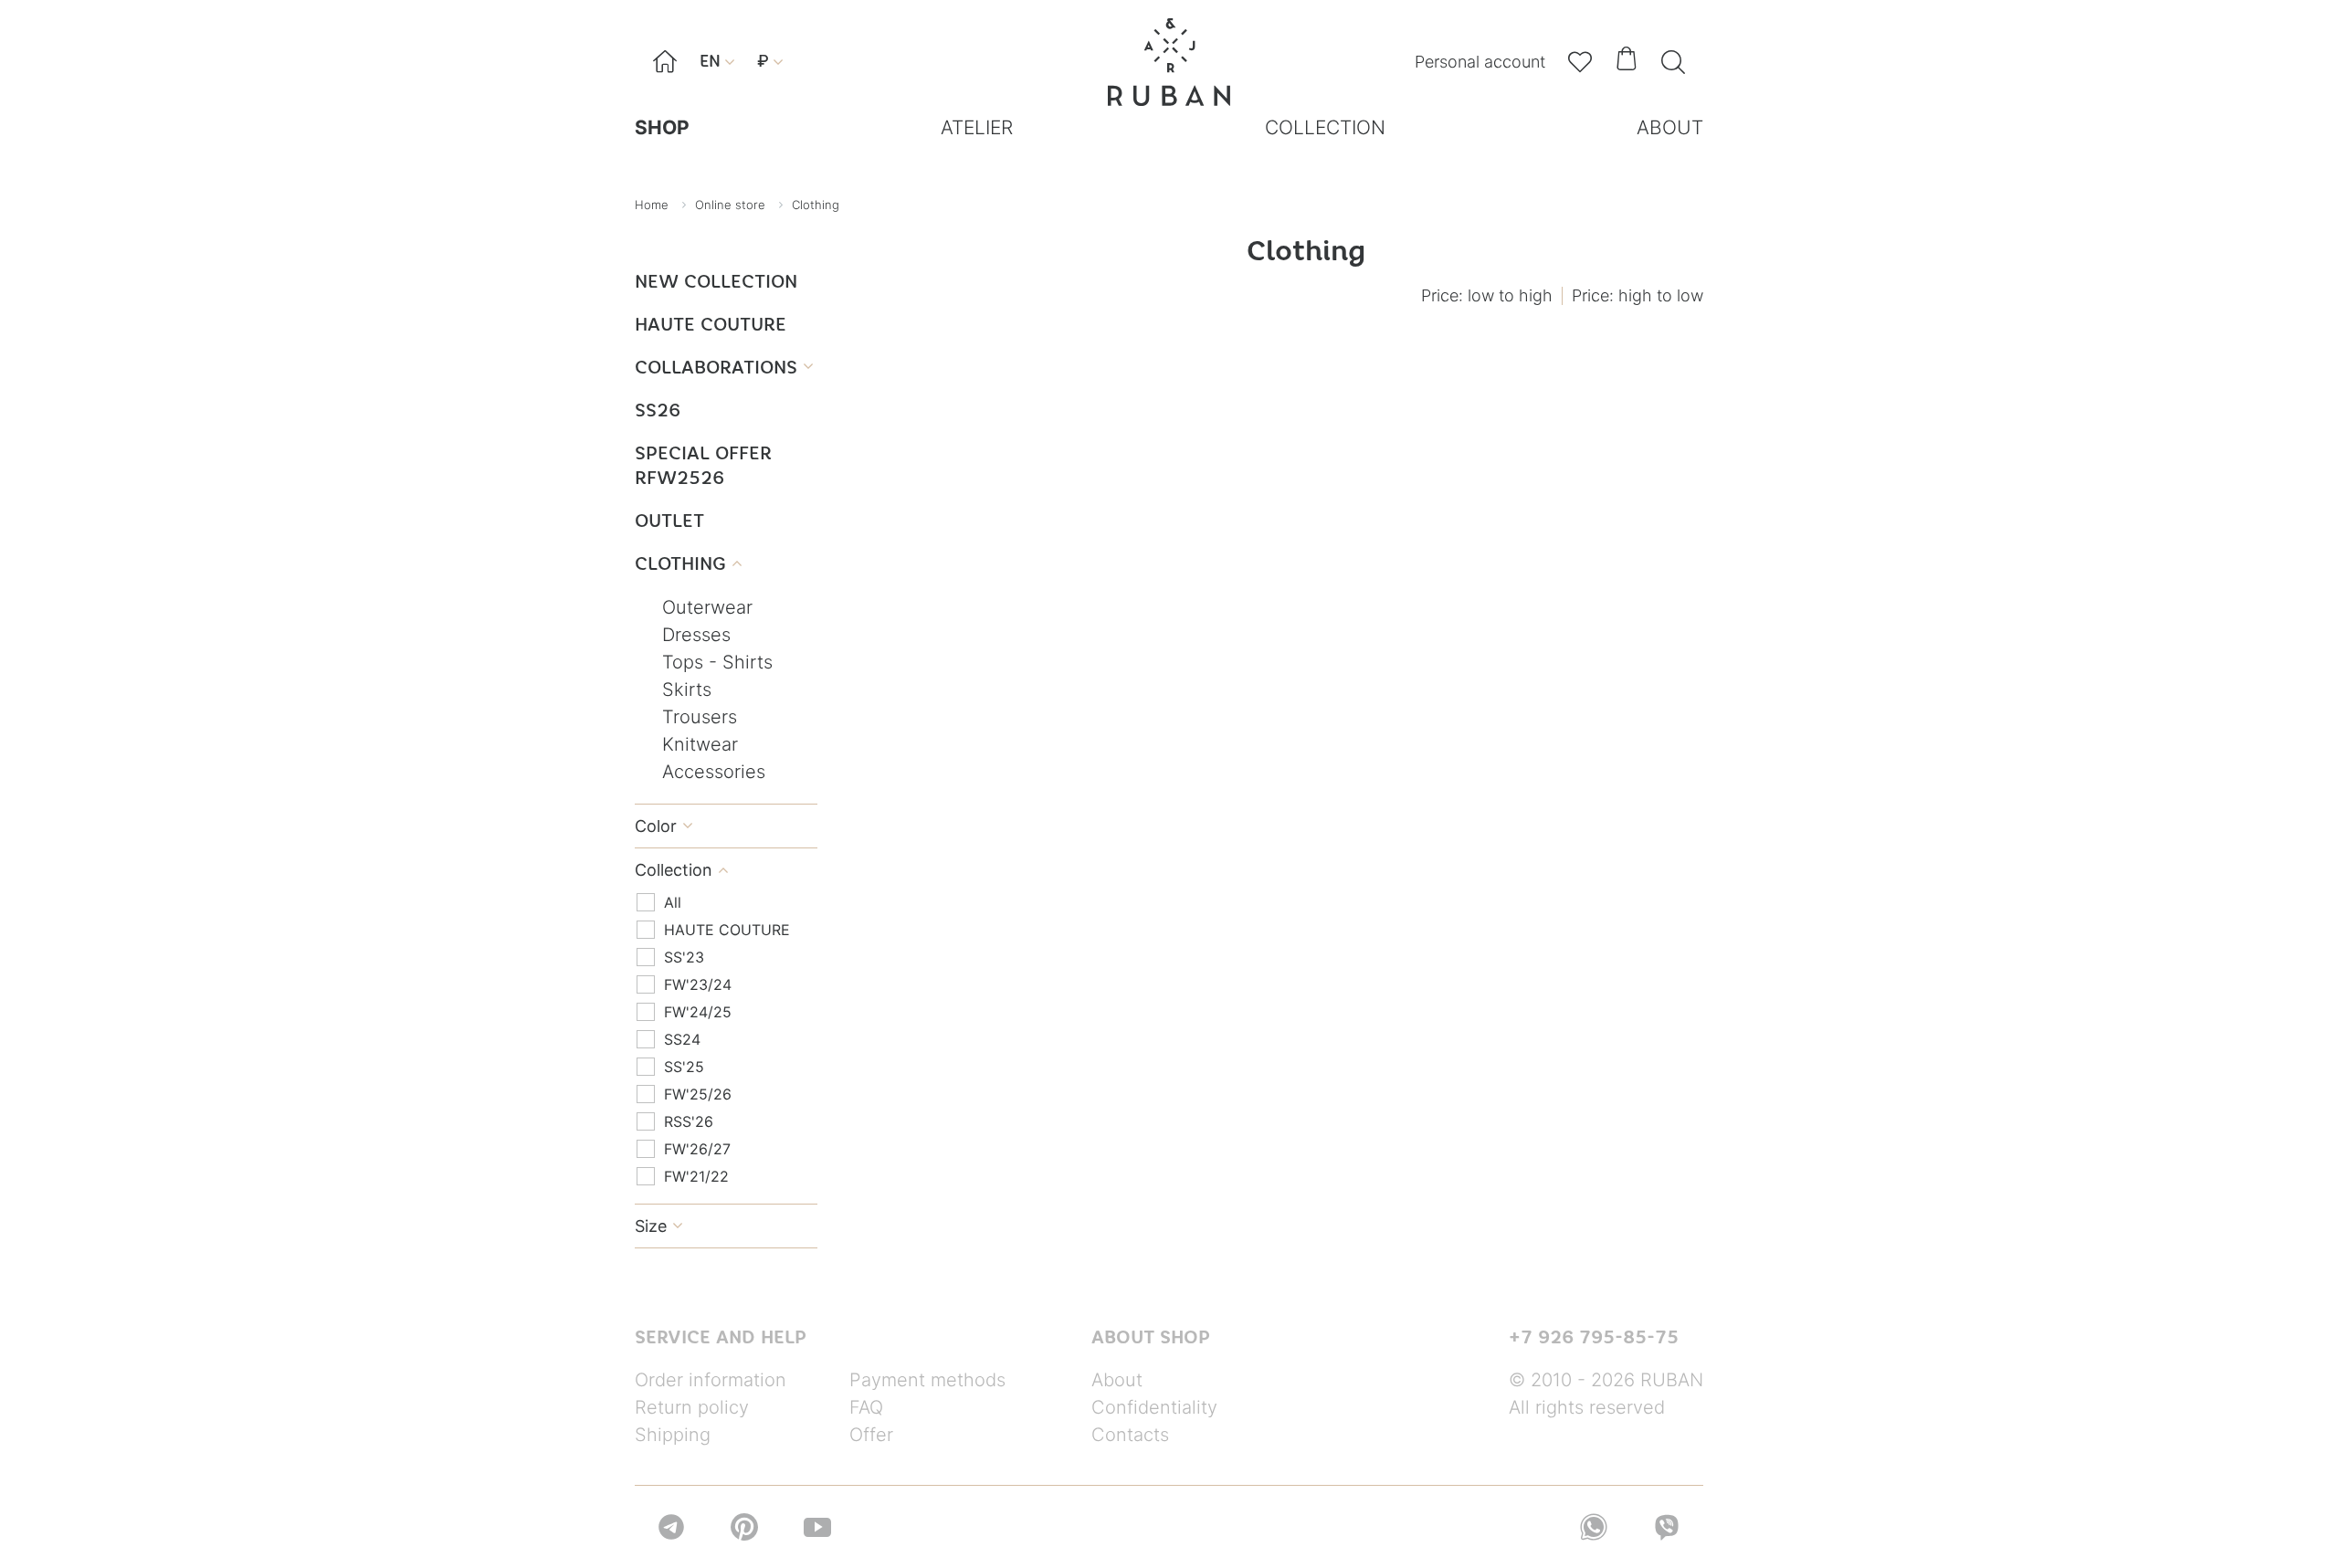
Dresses (696, 635)
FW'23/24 (698, 984)
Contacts (1130, 1435)
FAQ (866, 1407)
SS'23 (684, 957)
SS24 (682, 1039)
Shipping (673, 1435)
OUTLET (669, 520)
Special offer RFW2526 (703, 465)
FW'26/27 (697, 1149)
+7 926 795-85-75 (1594, 1337)
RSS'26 (689, 1121)
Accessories (714, 772)
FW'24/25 (698, 1012)
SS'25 (684, 1067)
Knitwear (700, 744)
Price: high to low (1638, 295)
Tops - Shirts (717, 662)
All (673, 902)
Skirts (687, 689)
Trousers (700, 717)
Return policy (692, 1407)
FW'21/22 (696, 1176)
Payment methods (927, 1380)
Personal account (1480, 62)
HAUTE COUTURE (711, 324)
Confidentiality (1154, 1407)
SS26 (658, 410)
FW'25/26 (698, 1094)
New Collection (716, 281)
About (1117, 1380)
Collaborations (724, 367)
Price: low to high (1487, 295)
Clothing (688, 563)
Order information (711, 1380)
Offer (871, 1435)
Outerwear (707, 607)
